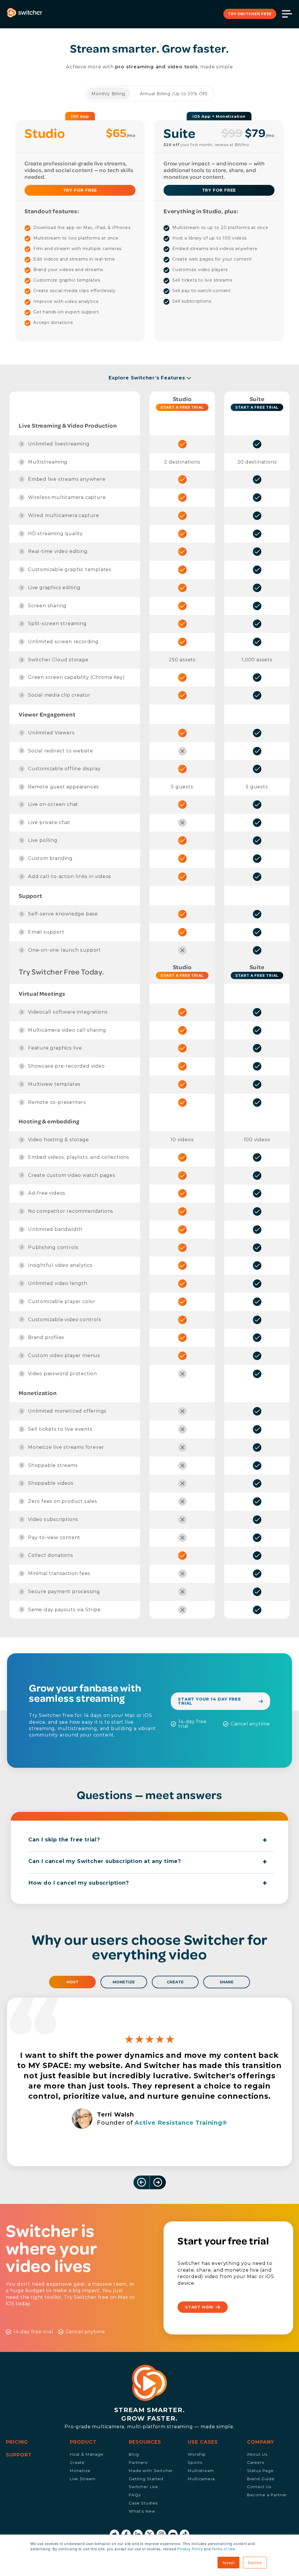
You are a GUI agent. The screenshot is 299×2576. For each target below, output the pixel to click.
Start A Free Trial (182, 407)
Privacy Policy (190, 2549)
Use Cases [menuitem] (203, 2442)
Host (73, 1982)
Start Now (199, 2307)
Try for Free (219, 190)
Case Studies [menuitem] (143, 2503)
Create (175, 1982)
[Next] (142, 2182)
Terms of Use (224, 2549)
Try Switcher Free (250, 14)
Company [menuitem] (261, 2442)
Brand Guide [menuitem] (261, 2479)
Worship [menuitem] (197, 2454)
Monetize (124, 1982)
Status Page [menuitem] (260, 2471)
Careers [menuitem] (256, 2462)
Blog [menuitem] (134, 2454)
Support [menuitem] (19, 2455)
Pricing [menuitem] (17, 2442)
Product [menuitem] (83, 2442)
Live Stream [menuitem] (83, 2479)
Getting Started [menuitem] (146, 2479)
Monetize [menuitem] (80, 2471)
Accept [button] (229, 2562)
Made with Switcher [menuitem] (151, 2471)
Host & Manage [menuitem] (87, 2454)
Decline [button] (255, 2562)
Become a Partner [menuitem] (267, 2495)
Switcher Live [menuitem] (144, 2487)
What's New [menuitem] (142, 2511)
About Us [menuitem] (257, 2454)
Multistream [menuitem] (201, 2471)
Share (227, 1982)
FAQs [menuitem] (135, 2495)
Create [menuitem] (77, 2462)
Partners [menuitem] (138, 2462)
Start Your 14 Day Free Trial (210, 1701)
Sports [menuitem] (195, 2462)
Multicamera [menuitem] (201, 2479)
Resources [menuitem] (145, 2442)
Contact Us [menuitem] (259, 2487)
